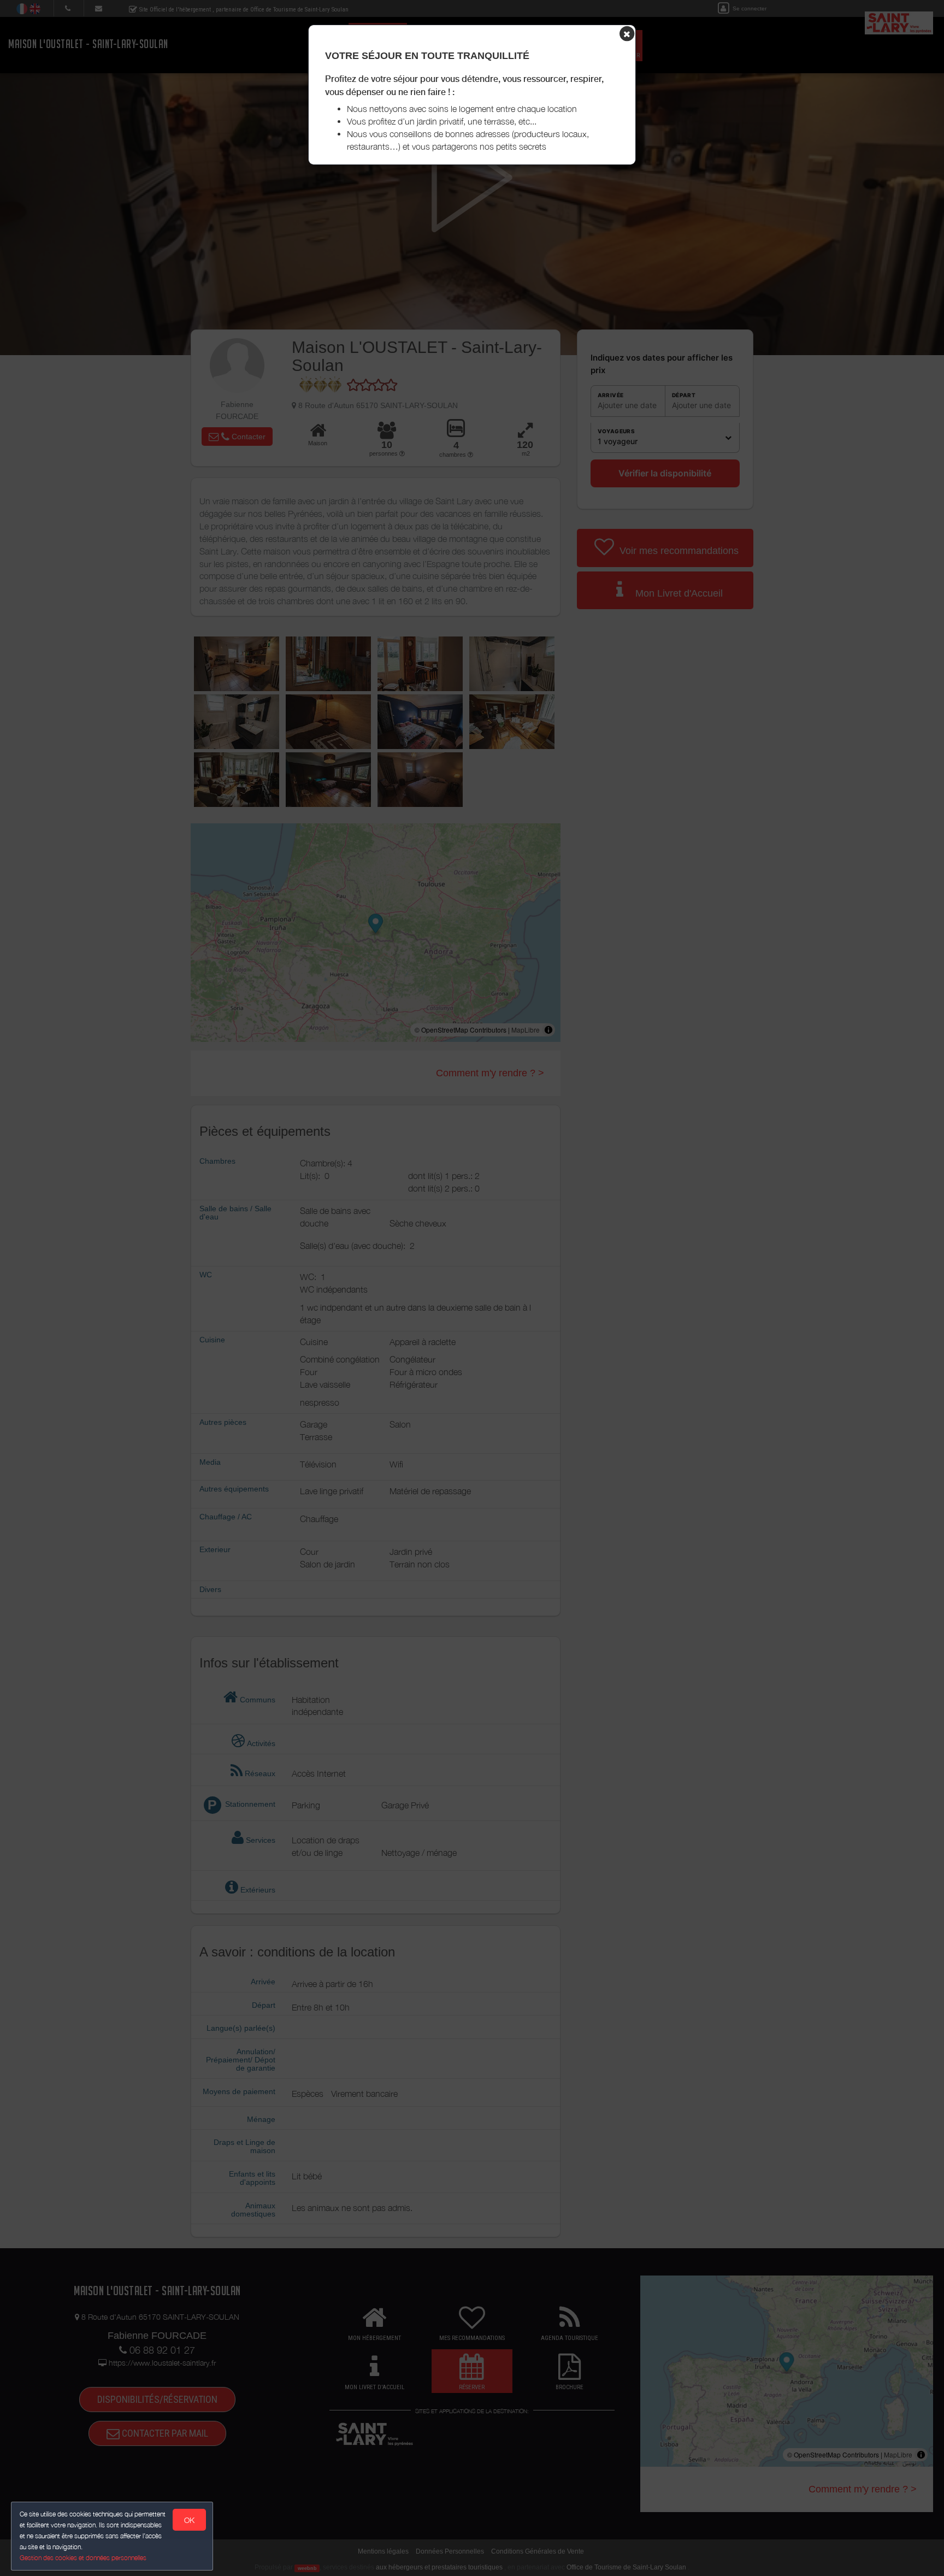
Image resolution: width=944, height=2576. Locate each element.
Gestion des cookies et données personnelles (83, 2558)
